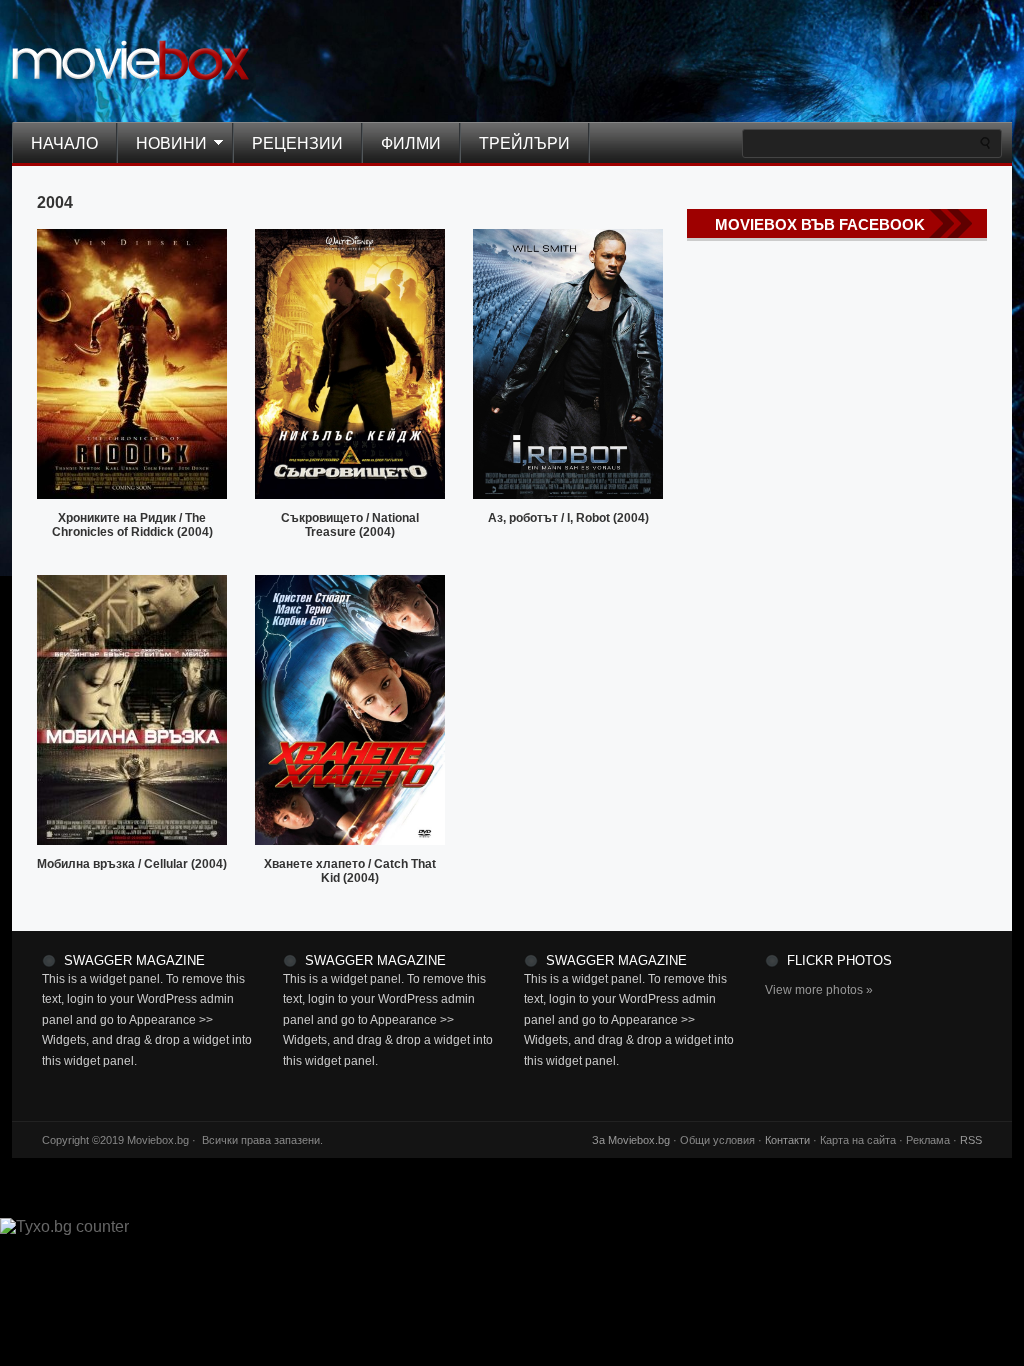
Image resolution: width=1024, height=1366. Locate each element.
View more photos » (819, 990)
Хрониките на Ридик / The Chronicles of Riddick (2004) (132, 525)
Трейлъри (524, 143)
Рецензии (297, 143)
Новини (162, 145)
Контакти (787, 1140)
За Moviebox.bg (631, 1140)
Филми (411, 143)
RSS (971, 1140)
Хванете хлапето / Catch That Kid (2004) (350, 871)
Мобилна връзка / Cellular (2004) (132, 864)
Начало (64, 143)
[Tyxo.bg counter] (64, 1226)
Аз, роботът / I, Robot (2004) (568, 518)
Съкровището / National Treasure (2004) (350, 525)
